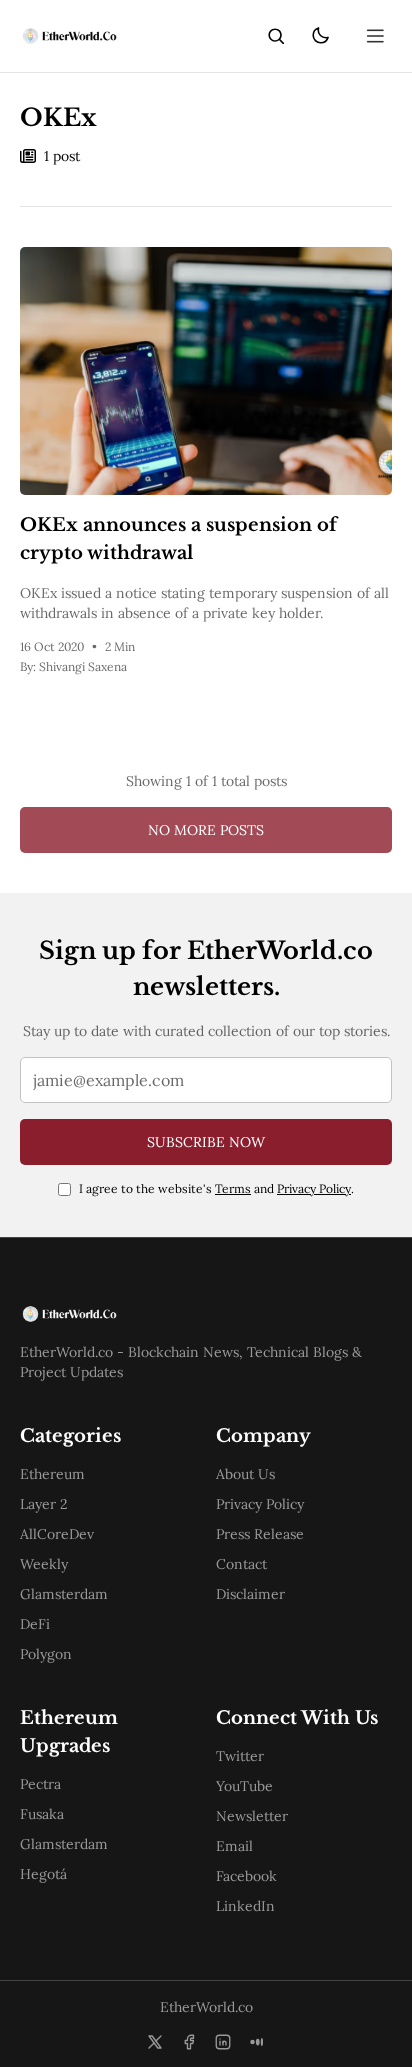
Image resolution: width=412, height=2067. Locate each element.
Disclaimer (250, 1594)
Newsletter (252, 1816)
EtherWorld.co (206, 2007)
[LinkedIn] (223, 2042)
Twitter (240, 1756)
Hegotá (43, 1874)
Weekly (44, 1564)
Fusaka (42, 1814)
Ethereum (52, 1474)
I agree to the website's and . (216, 1188)
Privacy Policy (314, 1188)
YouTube (244, 1786)
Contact (241, 1564)
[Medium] (257, 2042)
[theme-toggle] (320, 36)
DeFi (35, 1624)
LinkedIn (245, 1906)
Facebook (246, 1876)
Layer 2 (44, 1504)
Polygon (46, 1654)
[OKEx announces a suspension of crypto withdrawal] (206, 371)
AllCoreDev (57, 1534)
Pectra (40, 1784)
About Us (245, 1474)
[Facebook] (189, 2042)
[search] (276, 36)
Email (234, 1846)
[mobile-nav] (376, 36)
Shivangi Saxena (83, 666)
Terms (233, 1188)
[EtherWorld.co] (68, 36)
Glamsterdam (64, 1594)
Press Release (260, 1534)
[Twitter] (155, 2042)
